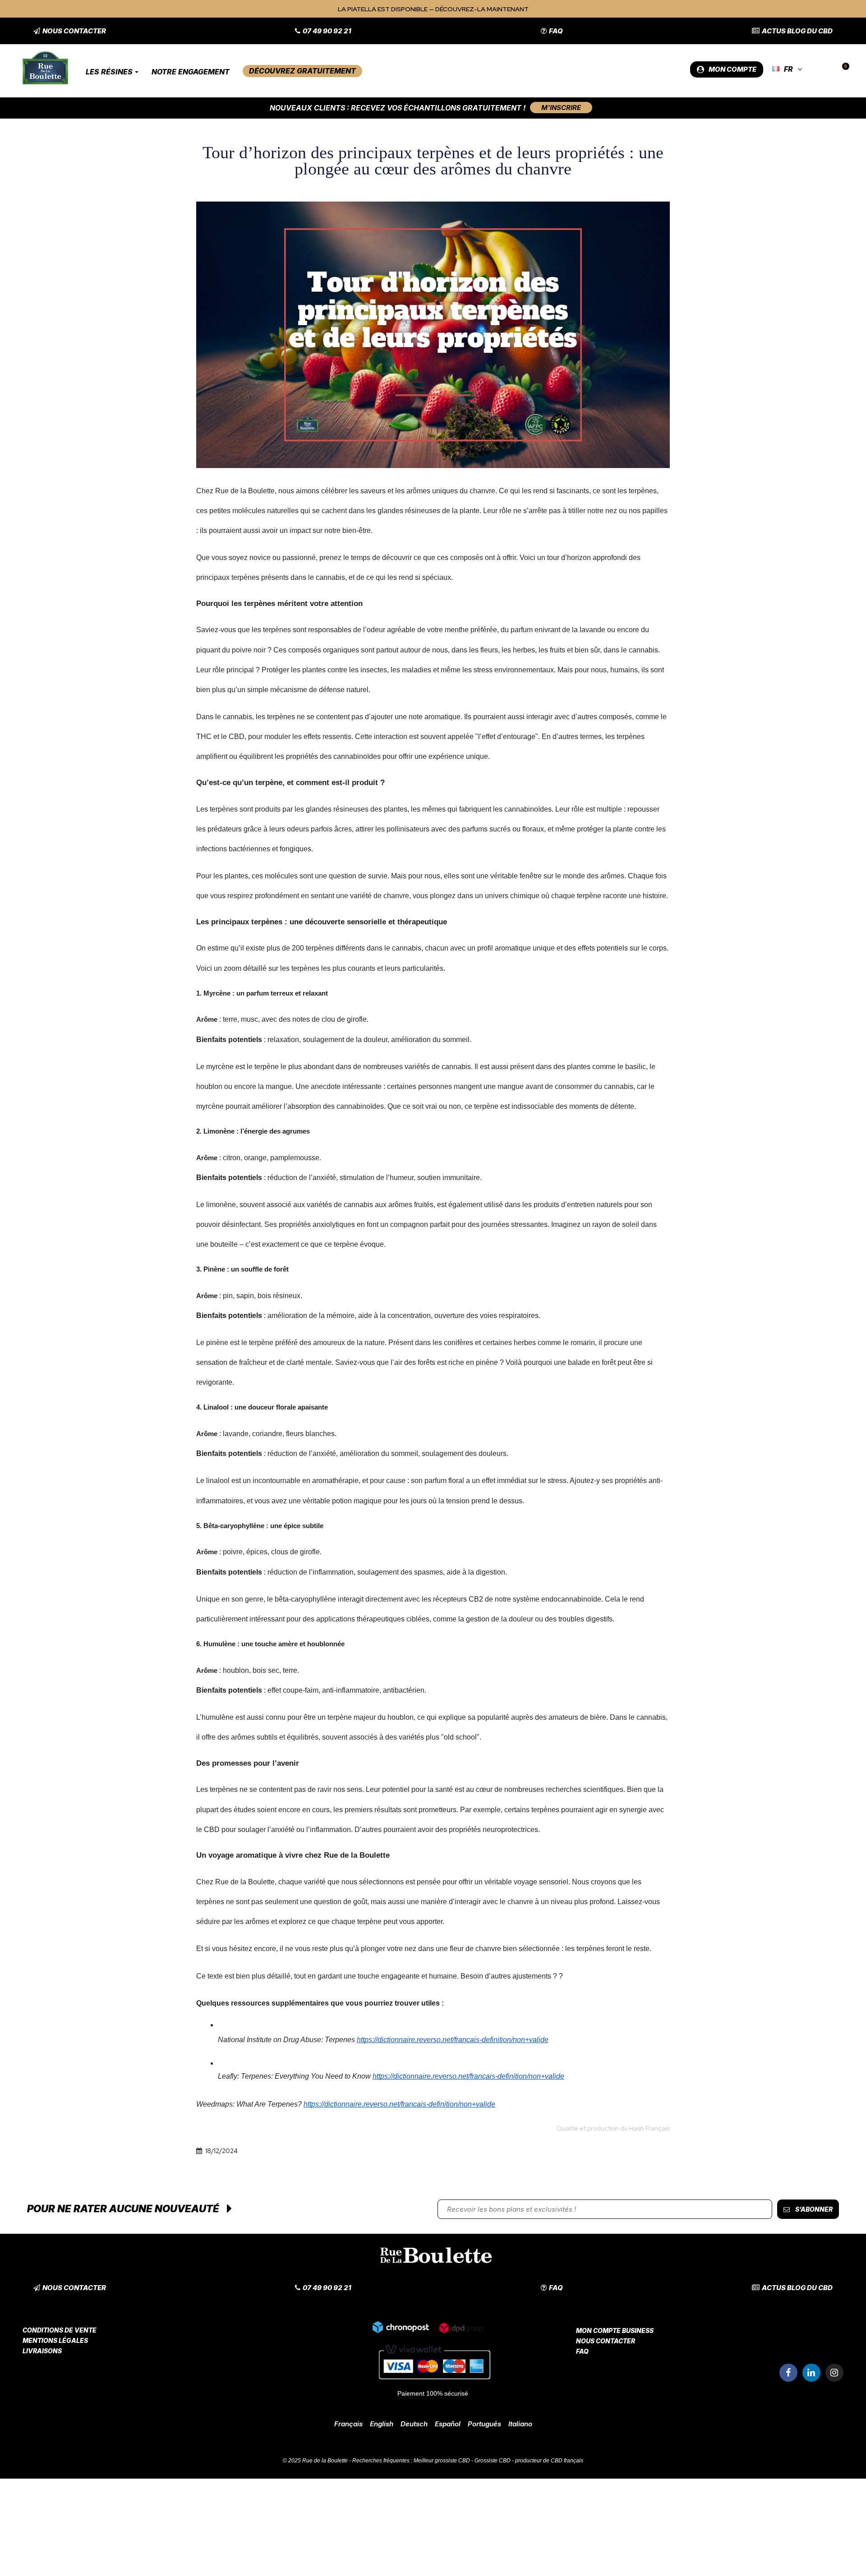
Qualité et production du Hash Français (613, 2128)
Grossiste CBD (493, 2461)
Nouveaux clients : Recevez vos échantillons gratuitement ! (398, 108)
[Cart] (842, 69)
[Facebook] (788, 2373)
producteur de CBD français (549, 2461)
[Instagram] (834, 2373)
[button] (70, 31)
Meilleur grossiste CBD (442, 2461)
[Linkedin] (811, 2373)
